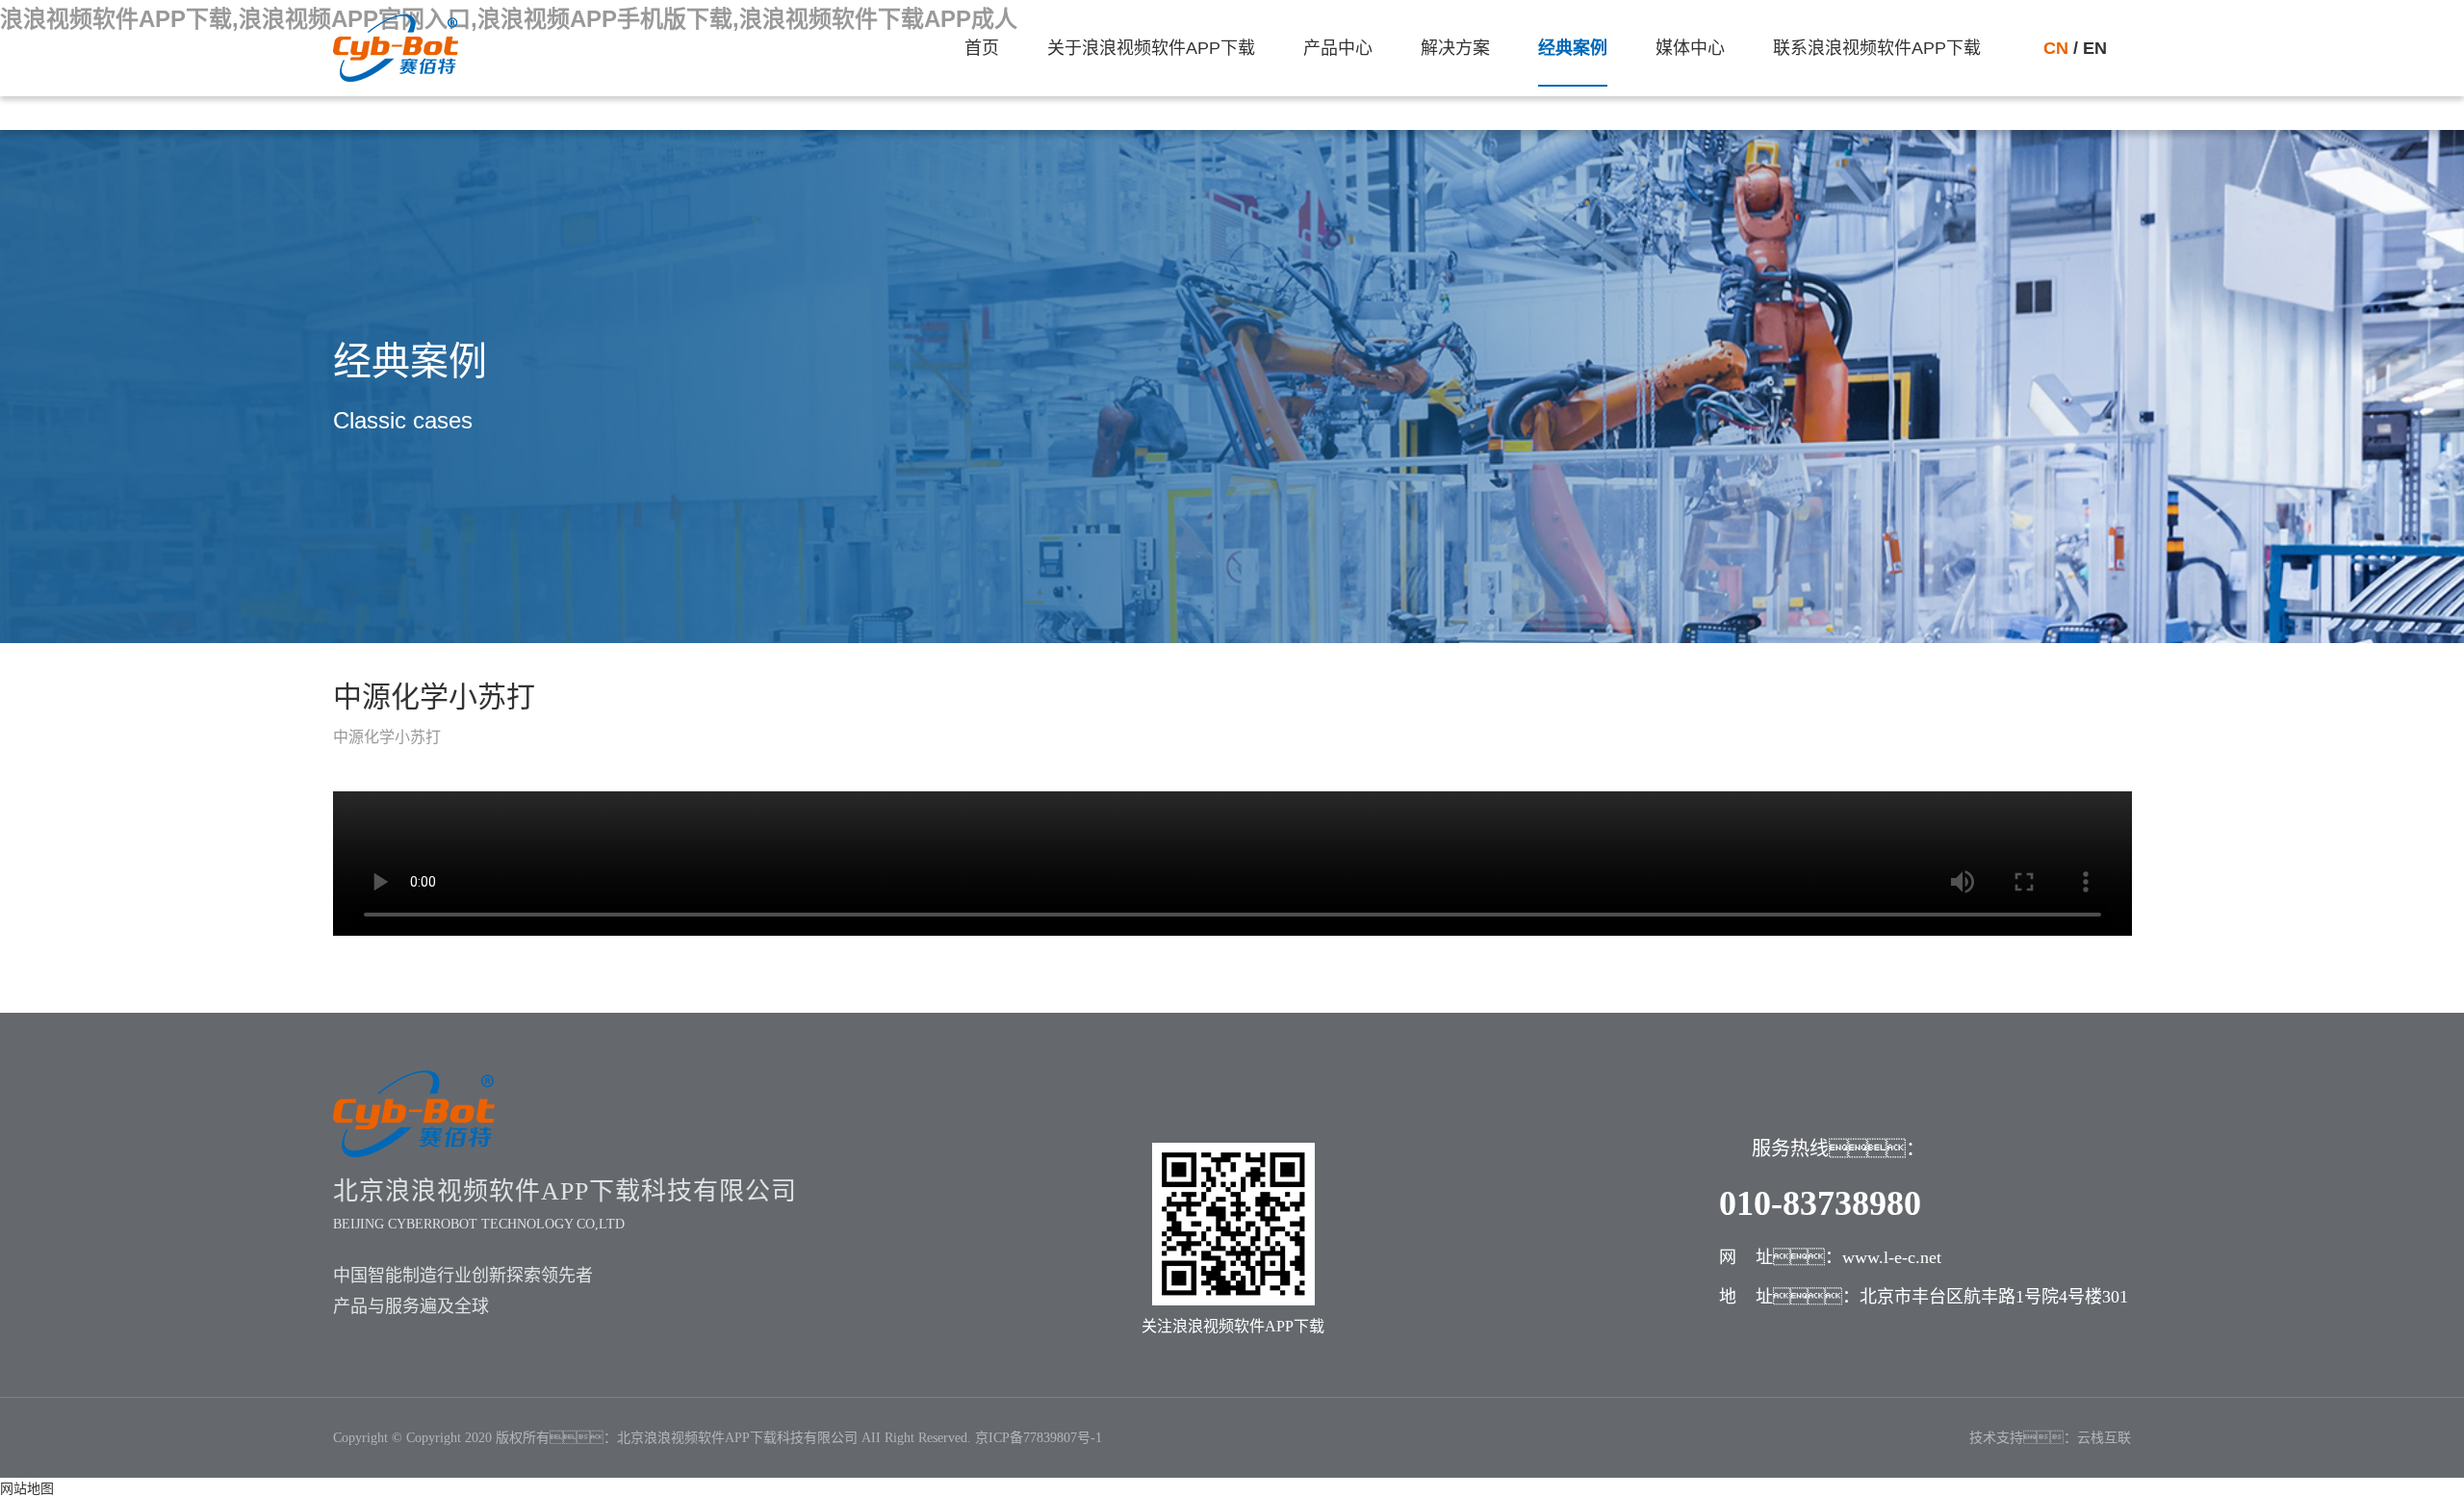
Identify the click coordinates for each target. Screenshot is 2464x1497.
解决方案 (1455, 48)
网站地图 (27, 1488)
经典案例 (1573, 48)
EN (2092, 48)
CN (2058, 48)
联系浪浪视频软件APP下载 (1877, 48)
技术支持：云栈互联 (2050, 1438)
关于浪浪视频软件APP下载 (1151, 48)
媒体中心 (1690, 48)
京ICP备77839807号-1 (1039, 1438)
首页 (982, 48)
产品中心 (1338, 48)
